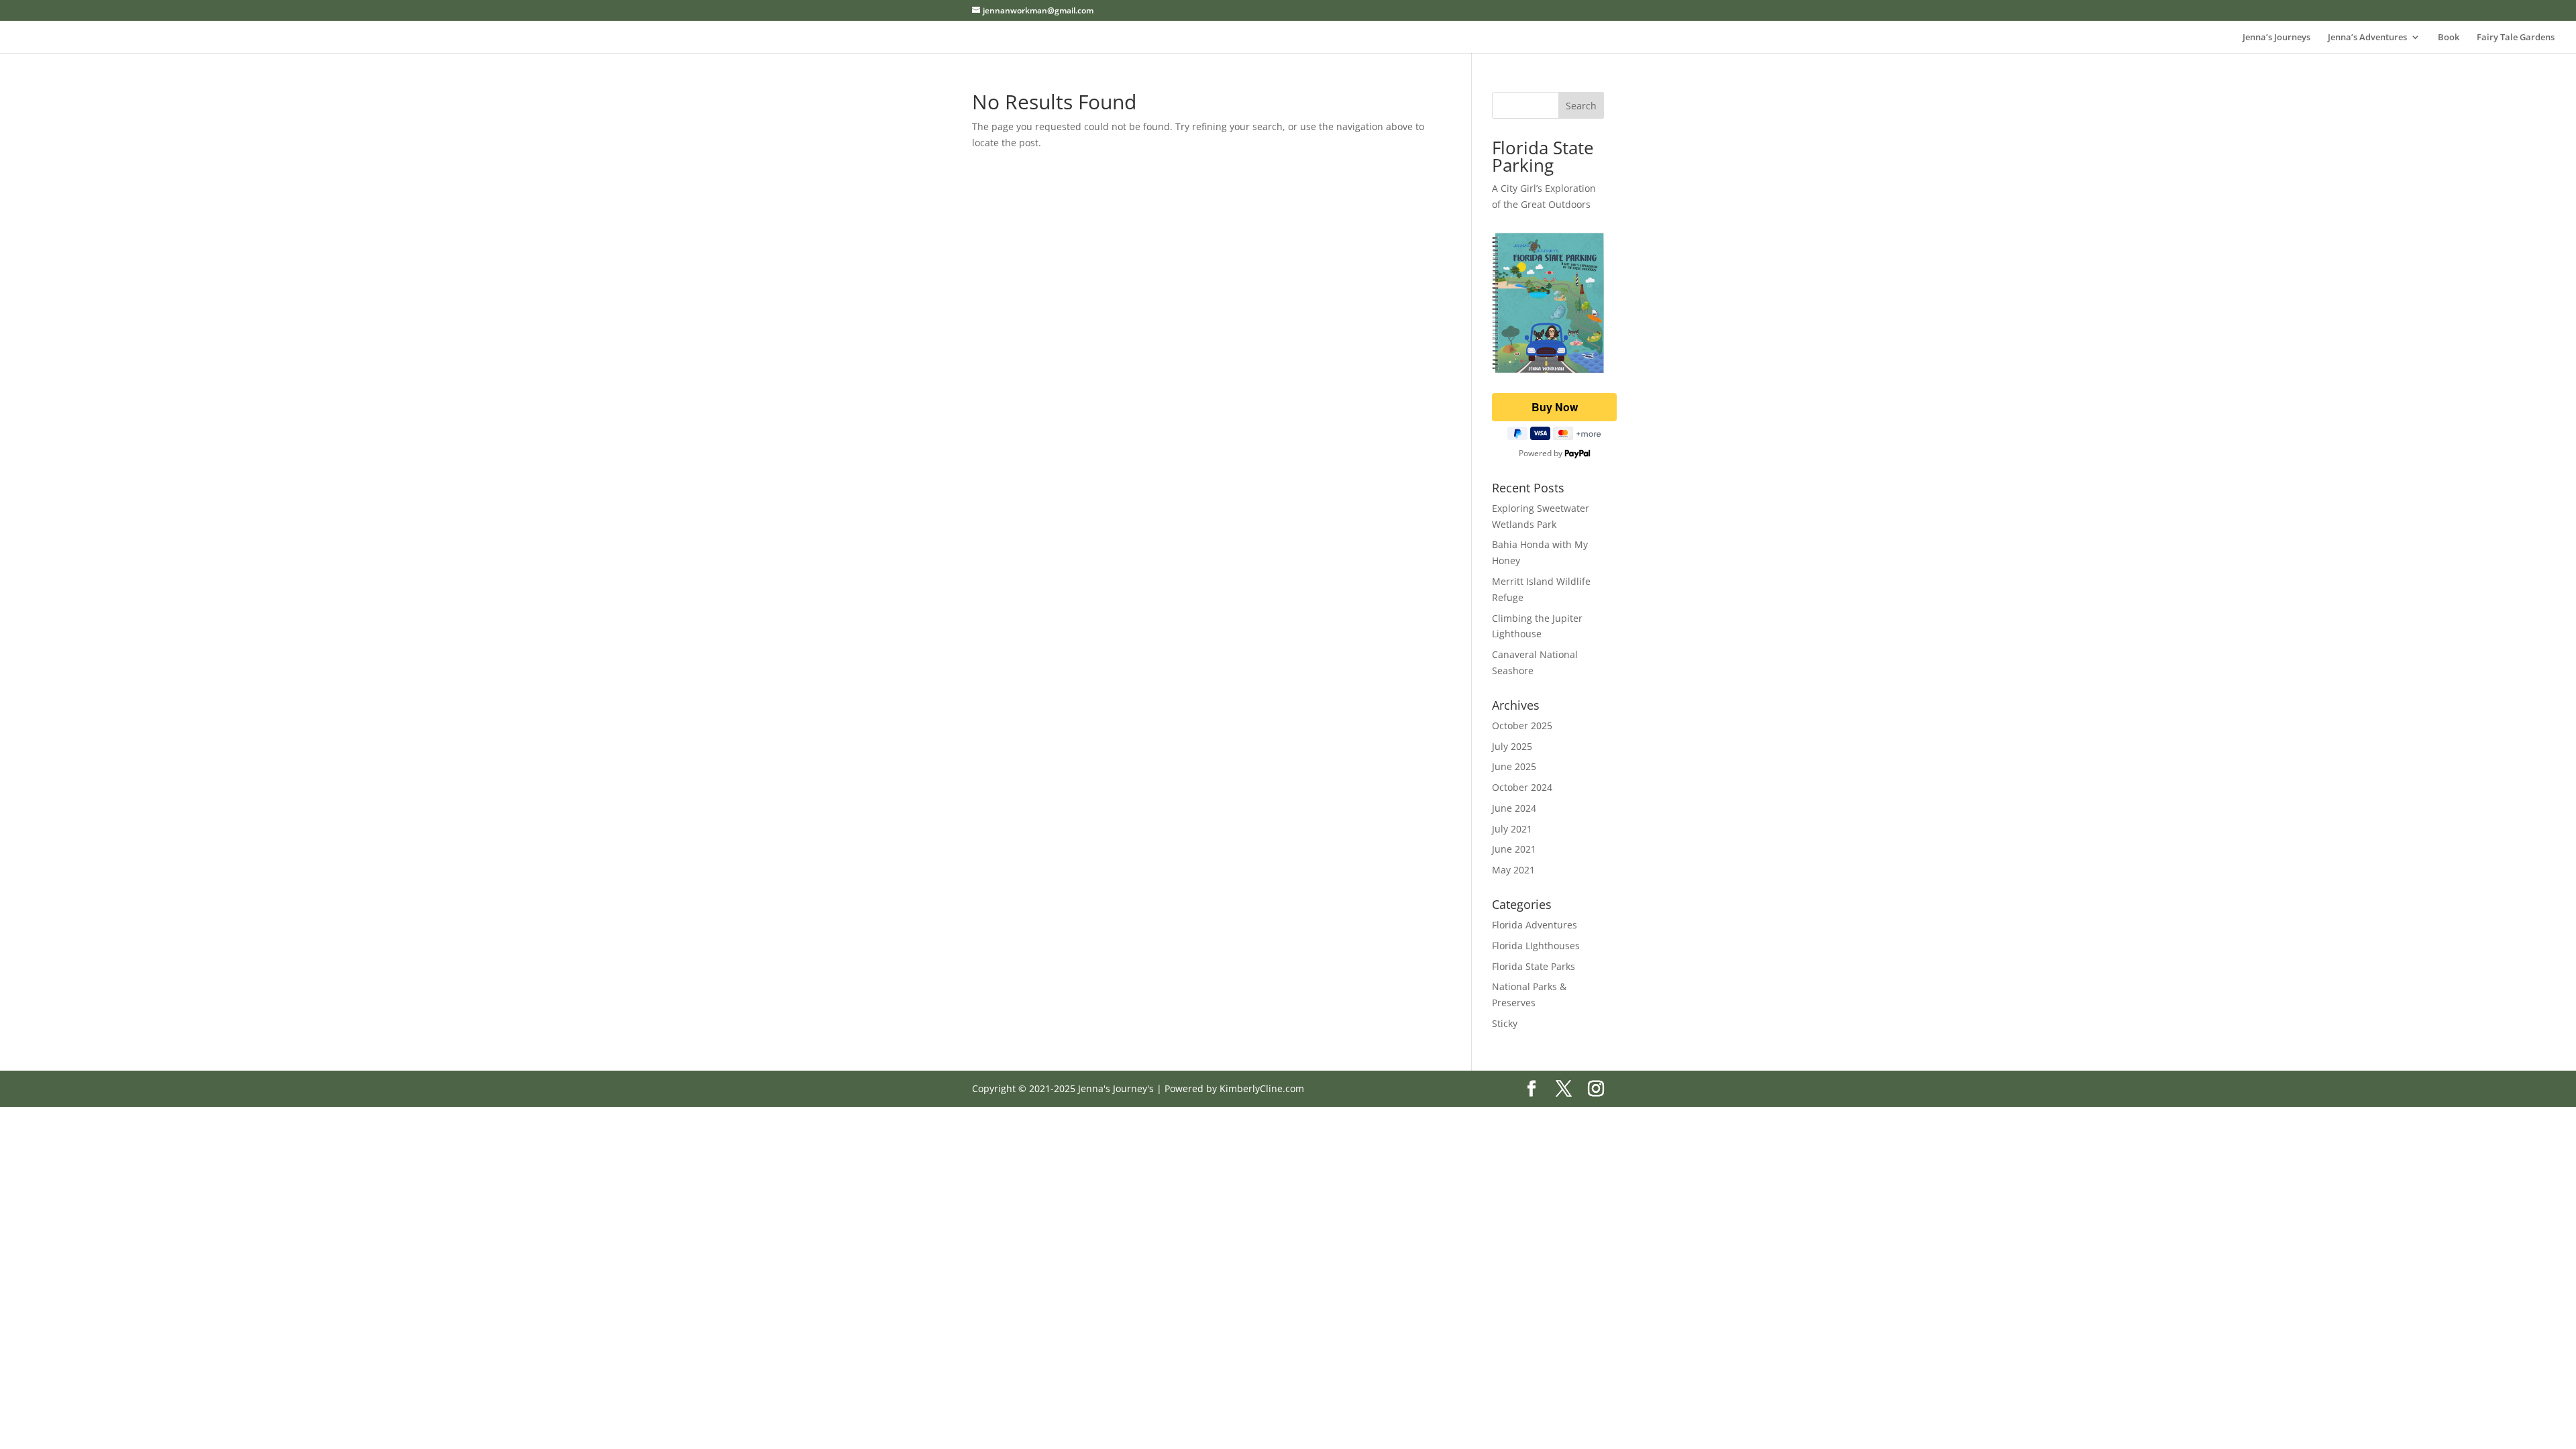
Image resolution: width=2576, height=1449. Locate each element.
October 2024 (1522, 787)
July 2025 (1512, 746)
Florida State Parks (1534, 966)
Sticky (1505, 1023)
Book (2449, 38)
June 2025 (1514, 766)
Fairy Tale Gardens (2516, 38)
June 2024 (1514, 808)
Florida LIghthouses (1536, 946)
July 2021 (1512, 829)
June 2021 (1514, 849)
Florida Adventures (1535, 925)
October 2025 (1522, 726)
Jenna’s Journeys (2276, 38)
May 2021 (1513, 870)
